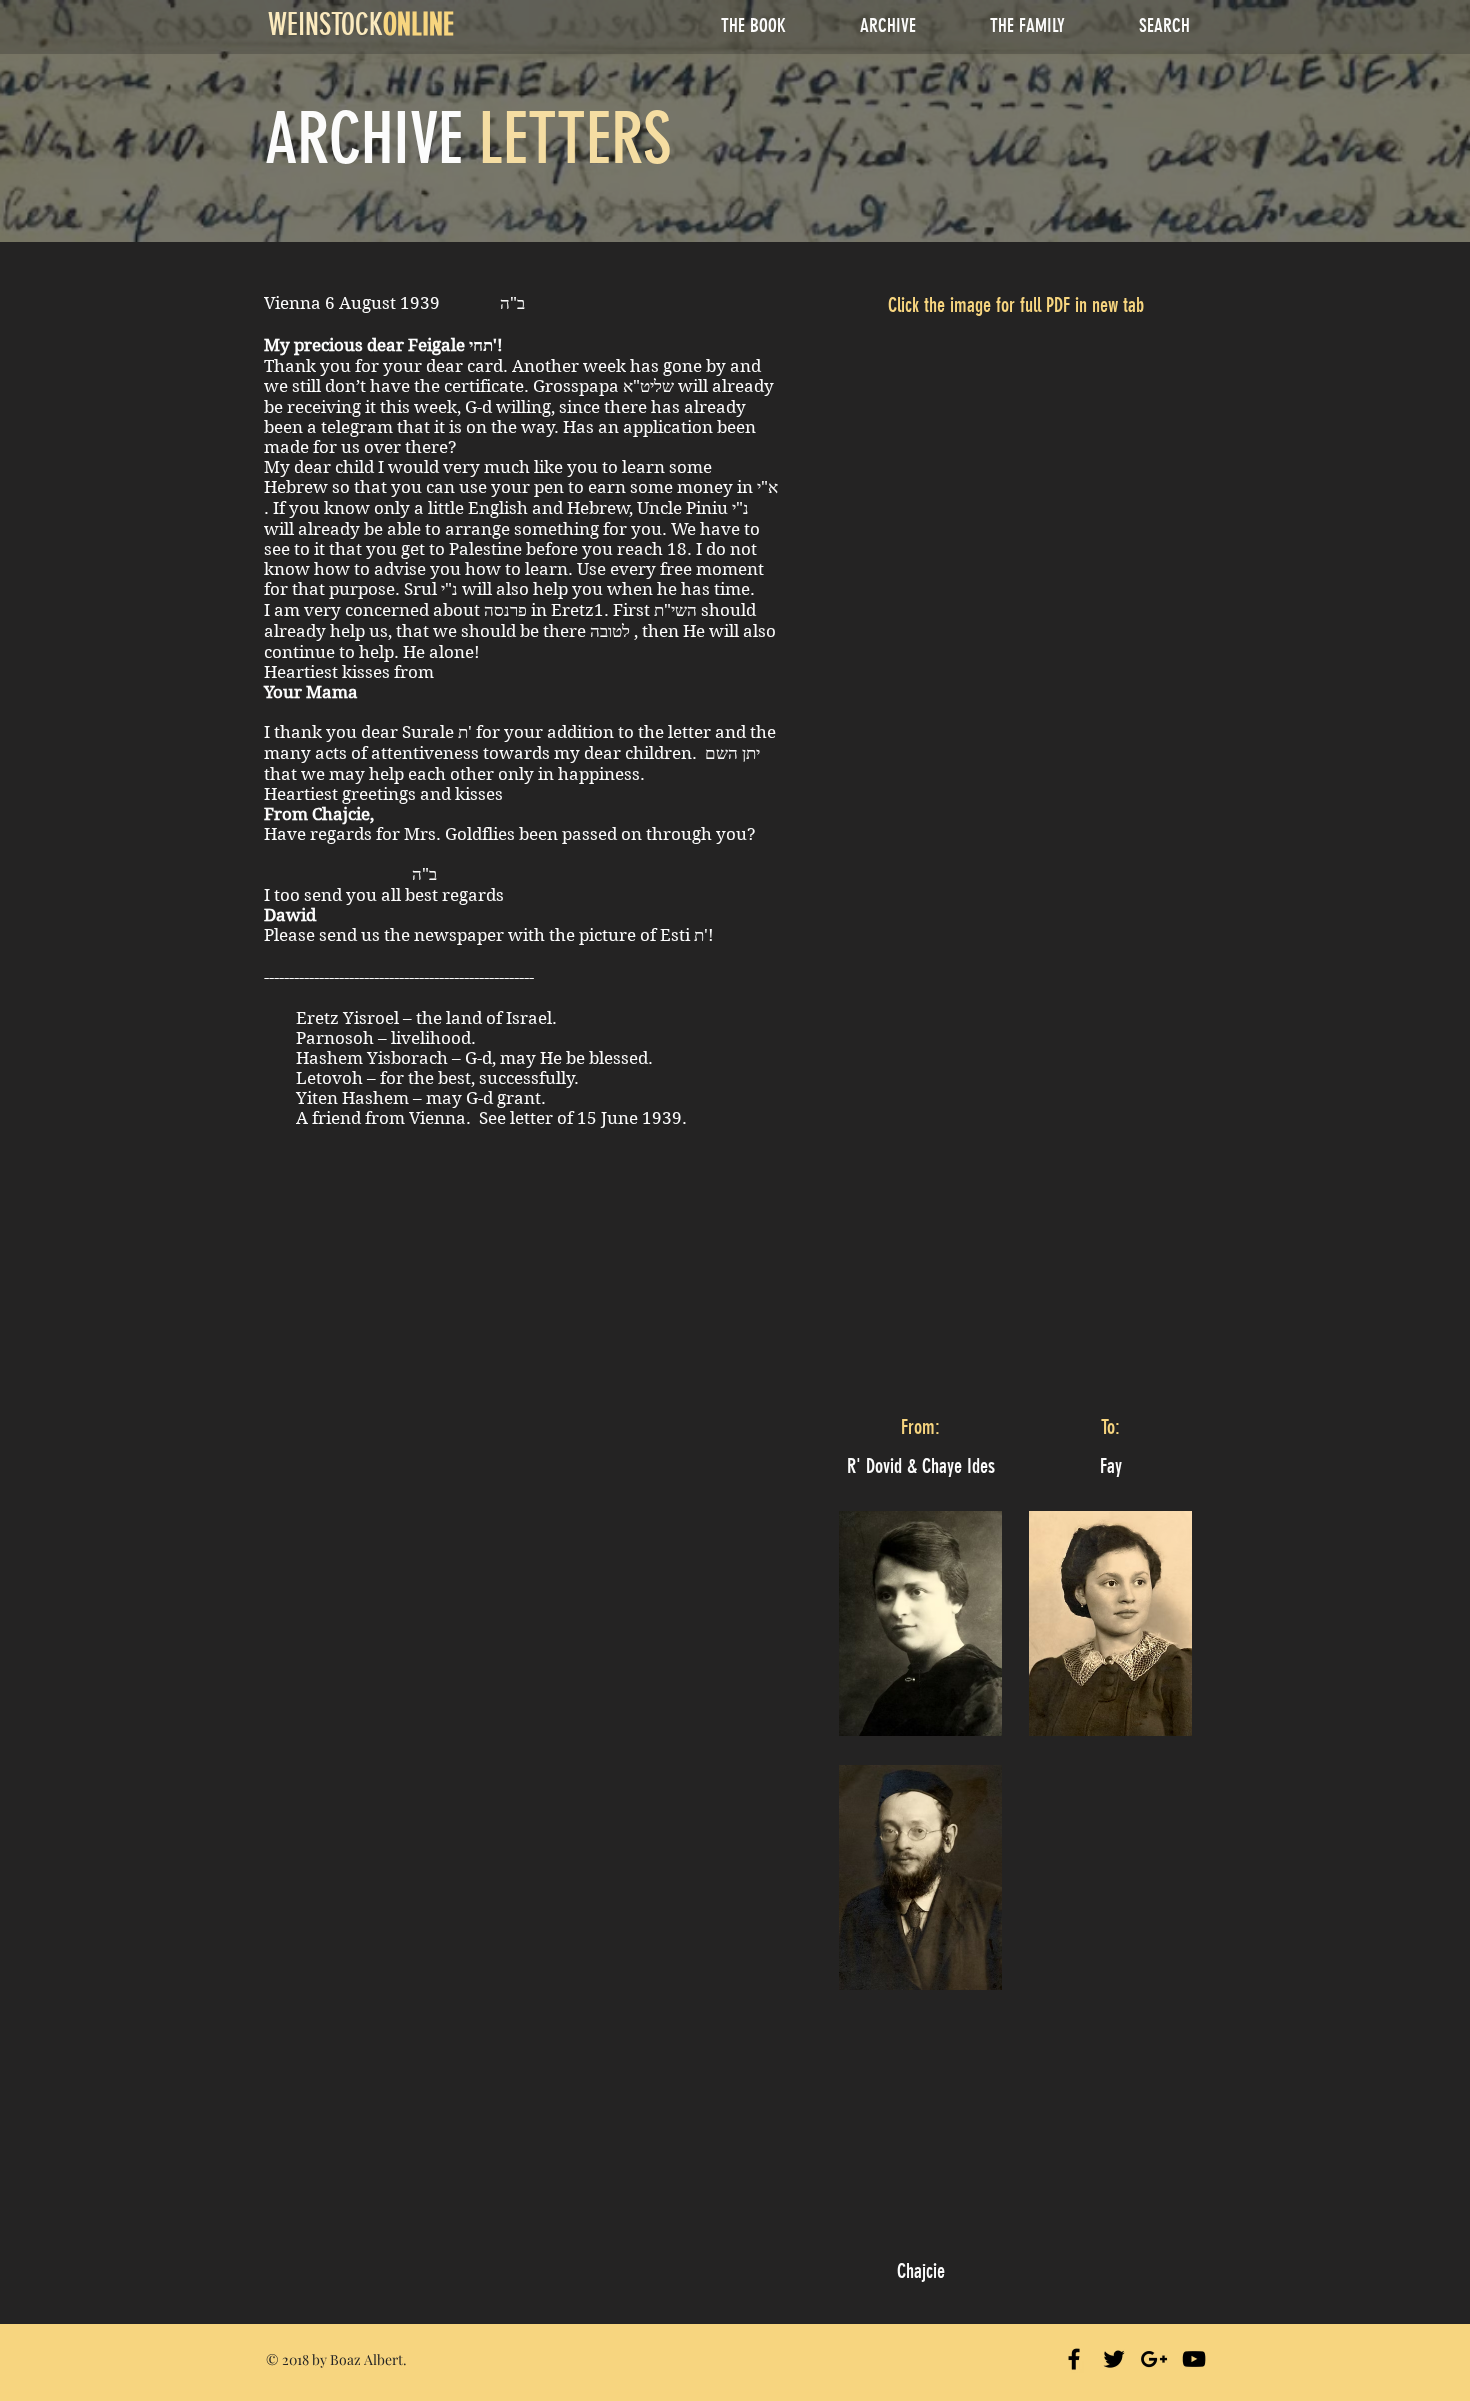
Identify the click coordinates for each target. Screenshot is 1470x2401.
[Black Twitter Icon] (1114, 2359)
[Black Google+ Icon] (1154, 2359)
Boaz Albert (366, 2359)
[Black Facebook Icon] (1074, 2359)
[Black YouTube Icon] (1194, 2359)
